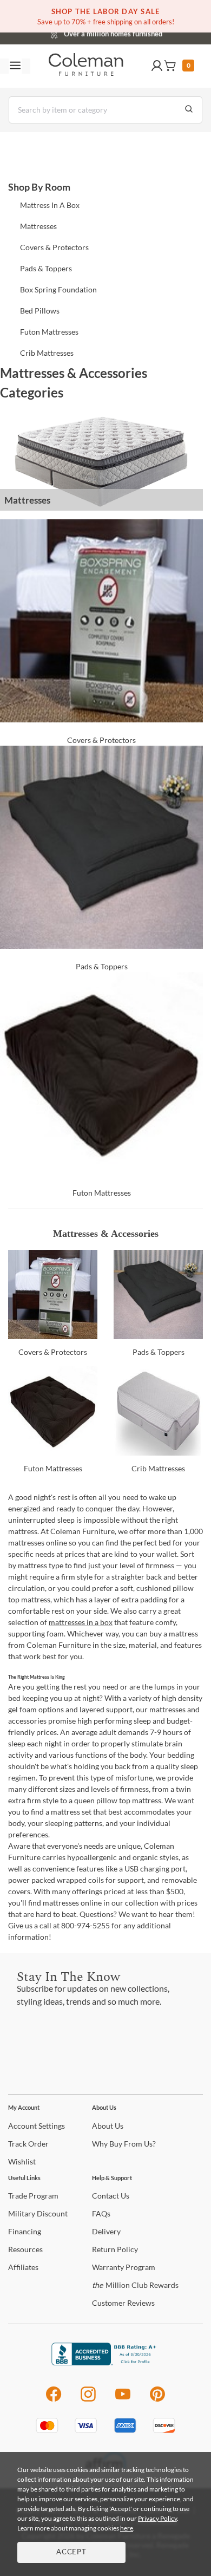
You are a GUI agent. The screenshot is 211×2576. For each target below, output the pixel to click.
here (127, 2528)
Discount (38, 2213)
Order (28, 2144)
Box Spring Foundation (58, 289)
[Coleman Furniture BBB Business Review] (105, 2362)
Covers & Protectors (54, 247)
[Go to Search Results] (189, 110)
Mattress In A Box (50, 205)
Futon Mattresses (49, 332)
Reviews (123, 2303)
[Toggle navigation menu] (15, 66)
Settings (37, 2126)
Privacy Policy (157, 2518)
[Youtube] (123, 2400)
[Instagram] (88, 2400)
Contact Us (148, 32)
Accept (71, 2552)
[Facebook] (53, 2400)
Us (108, 2126)
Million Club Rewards (135, 2285)
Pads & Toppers (46, 268)
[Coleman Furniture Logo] (86, 66)
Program (33, 2196)
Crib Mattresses (47, 353)
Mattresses (38, 226)
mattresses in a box (81, 1622)
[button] (157, 66)
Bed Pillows (40, 311)
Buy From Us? (124, 2144)
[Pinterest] (158, 2400)
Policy (115, 2249)
